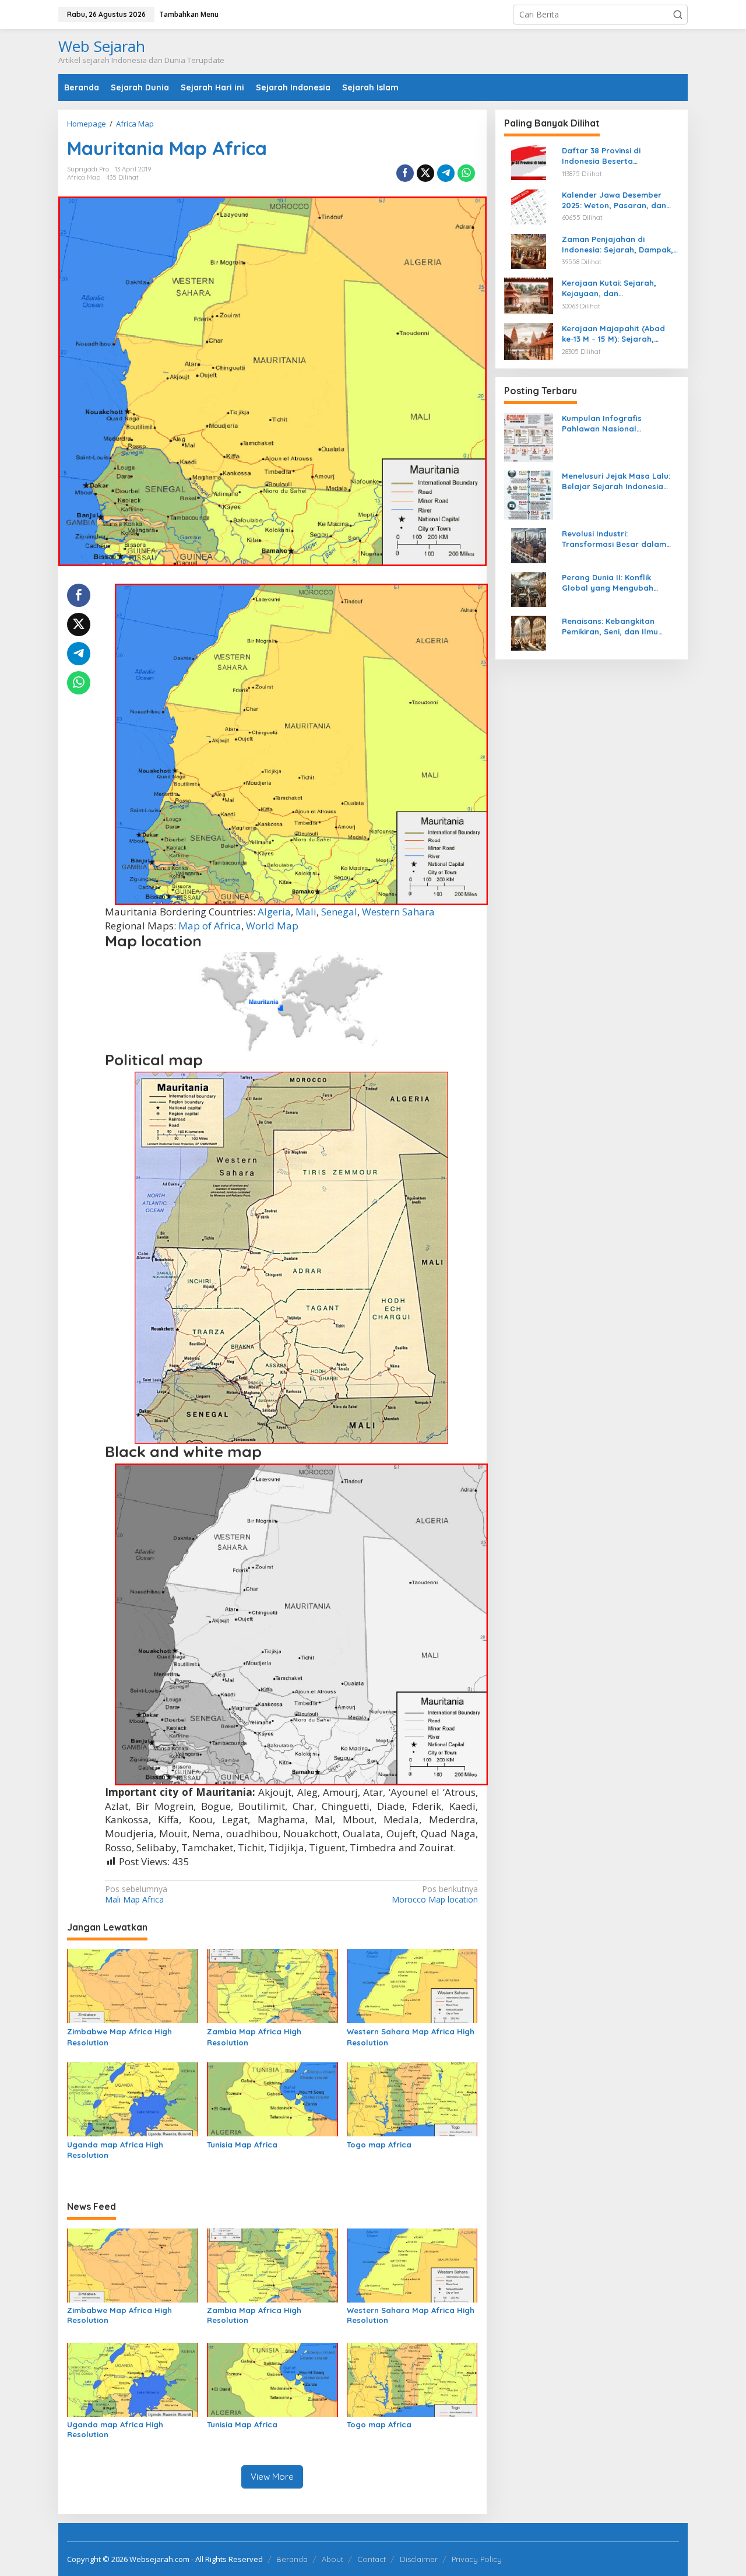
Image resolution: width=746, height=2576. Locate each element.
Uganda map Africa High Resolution (115, 2150)
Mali (306, 912)
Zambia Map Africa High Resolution (254, 2037)
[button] (678, 15)
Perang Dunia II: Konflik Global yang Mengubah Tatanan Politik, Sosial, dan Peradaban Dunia (615, 583)
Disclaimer (419, 2559)
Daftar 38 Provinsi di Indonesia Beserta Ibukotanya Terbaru (601, 156)
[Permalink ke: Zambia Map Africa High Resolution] (272, 1985)
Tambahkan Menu (189, 14)
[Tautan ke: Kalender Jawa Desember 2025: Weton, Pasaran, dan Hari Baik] (529, 206)
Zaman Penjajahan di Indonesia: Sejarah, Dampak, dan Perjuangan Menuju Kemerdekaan (617, 244)
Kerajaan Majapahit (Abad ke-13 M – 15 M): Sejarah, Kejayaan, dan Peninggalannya (613, 334)
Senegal (339, 912)
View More (272, 2477)
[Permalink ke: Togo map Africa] (412, 2098)
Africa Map (84, 177)
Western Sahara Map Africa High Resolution (411, 2037)
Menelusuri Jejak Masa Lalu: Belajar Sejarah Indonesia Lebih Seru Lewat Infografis (616, 481)
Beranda (292, 2559)
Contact (372, 2559)
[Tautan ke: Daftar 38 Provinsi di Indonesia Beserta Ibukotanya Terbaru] (529, 162)
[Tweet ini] (425, 173)
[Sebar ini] (405, 173)
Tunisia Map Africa (242, 2145)
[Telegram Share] (446, 173)
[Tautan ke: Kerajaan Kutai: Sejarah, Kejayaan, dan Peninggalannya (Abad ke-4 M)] (529, 295)
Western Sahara (398, 912)
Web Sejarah (102, 46)
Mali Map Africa (136, 1894)
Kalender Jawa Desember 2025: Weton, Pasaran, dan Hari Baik (614, 200)
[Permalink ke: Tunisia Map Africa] (272, 2098)
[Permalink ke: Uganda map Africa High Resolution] (133, 2098)
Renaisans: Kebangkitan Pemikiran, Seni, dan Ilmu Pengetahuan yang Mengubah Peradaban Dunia (620, 627)
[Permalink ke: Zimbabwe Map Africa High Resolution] (133, 1985)
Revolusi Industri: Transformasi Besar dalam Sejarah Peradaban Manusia (617, 539)
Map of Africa (210, 926)
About (332, 2559)
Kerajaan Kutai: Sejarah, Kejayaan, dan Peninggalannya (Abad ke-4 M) (615, 288)
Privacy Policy (477, 2559)
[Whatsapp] (466, 173)
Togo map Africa (379, 2145)
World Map (272, 926)
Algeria (274, 912)
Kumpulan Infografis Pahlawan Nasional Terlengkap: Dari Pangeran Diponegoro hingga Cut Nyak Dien (618, 424)
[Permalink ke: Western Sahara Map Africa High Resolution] (412, 1985)
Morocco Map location (434, 1894)
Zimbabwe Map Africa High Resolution (119, 2037)
